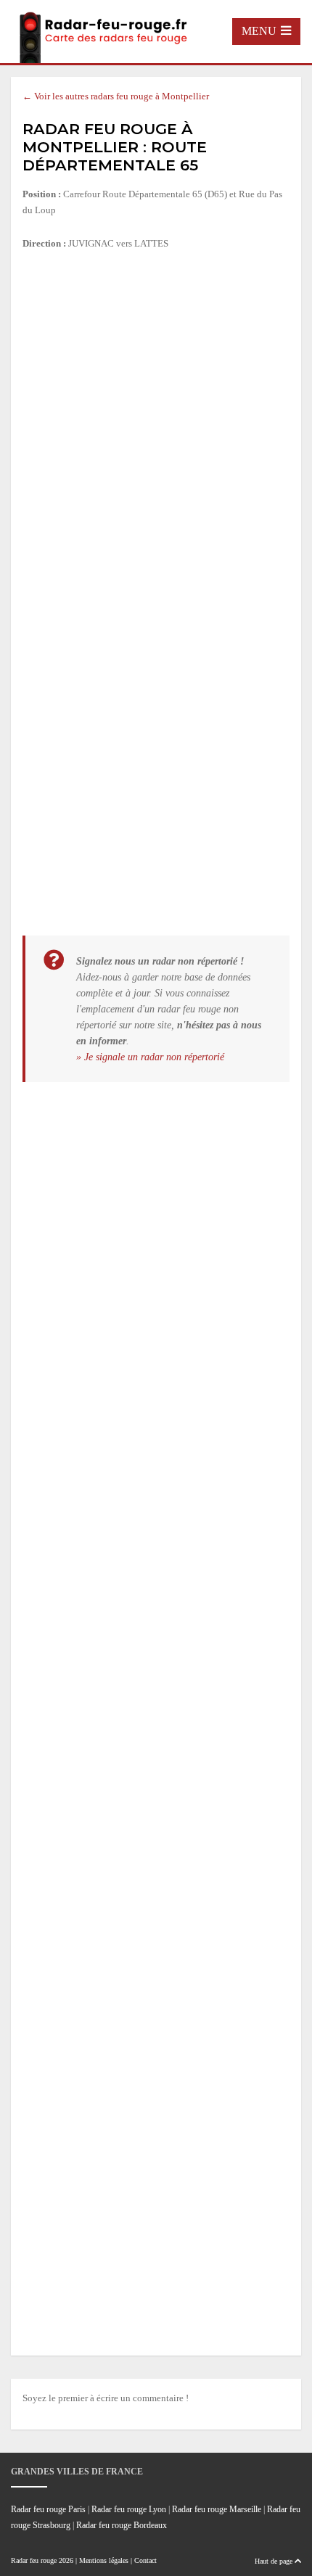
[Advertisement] (156, 425)
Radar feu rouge (34, 2560)
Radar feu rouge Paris (48, 2510)
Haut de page (275, 2561)
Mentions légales (104, 2560)
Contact (145, 2560)
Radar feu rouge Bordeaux (122, 2526)
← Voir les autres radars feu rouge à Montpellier (116, 96)
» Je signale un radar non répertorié (150, 1057)
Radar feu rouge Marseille (217, 2510)
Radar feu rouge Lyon (129, 2510)
